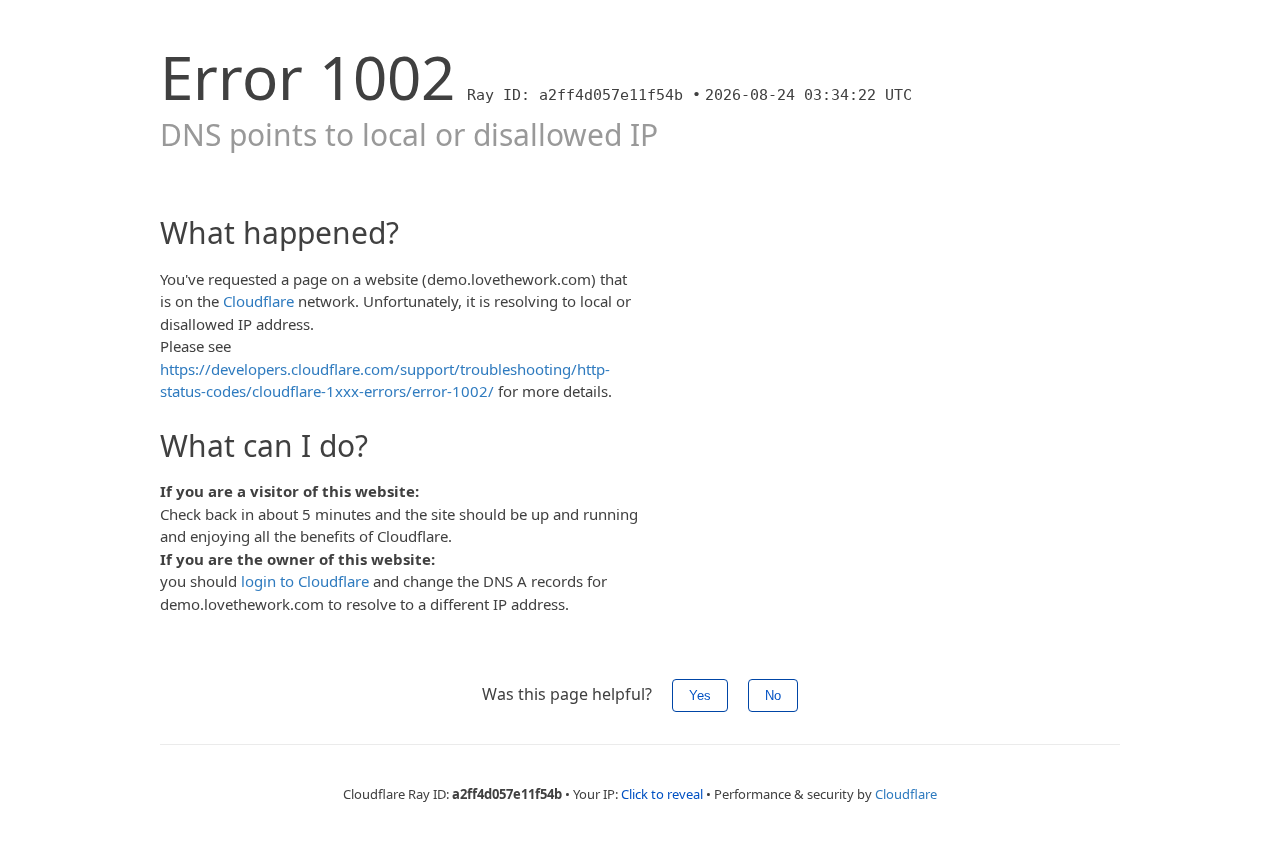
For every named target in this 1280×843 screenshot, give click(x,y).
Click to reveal (662, 794)
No (773, 695)
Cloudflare (258, 301)
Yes (700, 695)
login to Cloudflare (305, 581)
